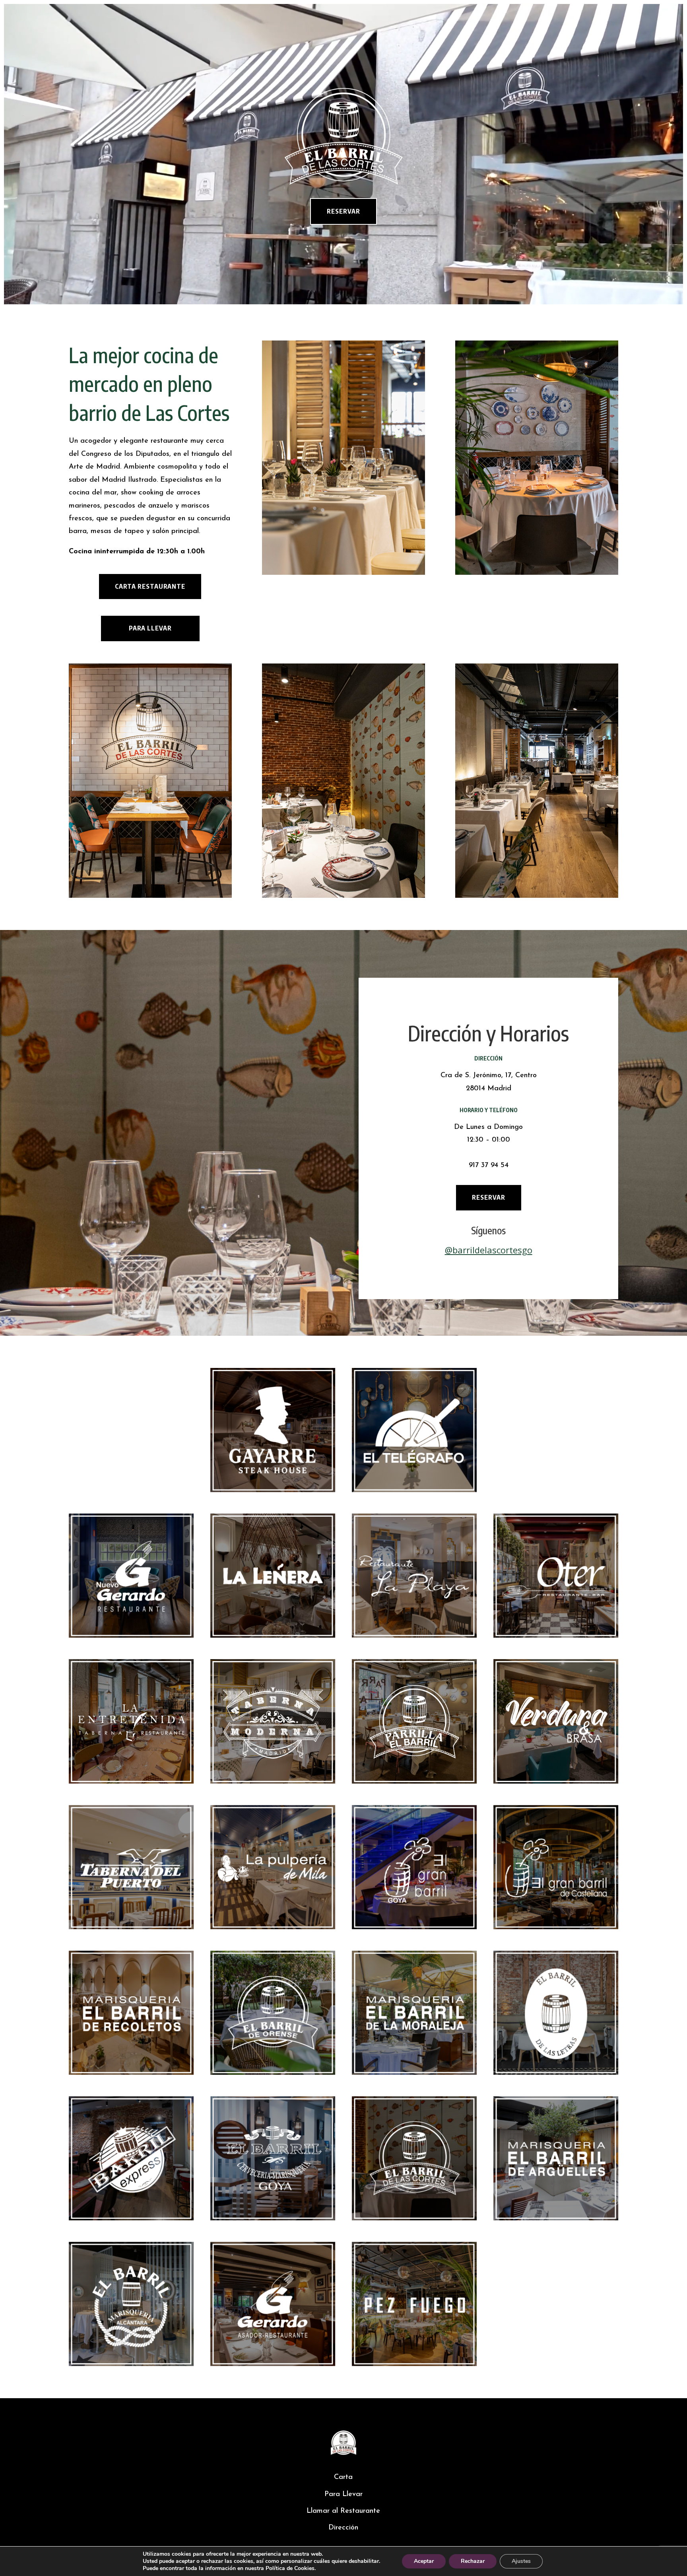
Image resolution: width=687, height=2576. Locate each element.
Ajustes (521, 2561)
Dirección (343, 2528)
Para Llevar (343, 2494)
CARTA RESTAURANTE (150, 586)
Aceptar (424, 2561)
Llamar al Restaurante (343, 2511)
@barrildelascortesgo (489, 1250)
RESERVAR (343, 211)
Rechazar (473, 2561)
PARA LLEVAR (150, 628)
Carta (343, 2477)
